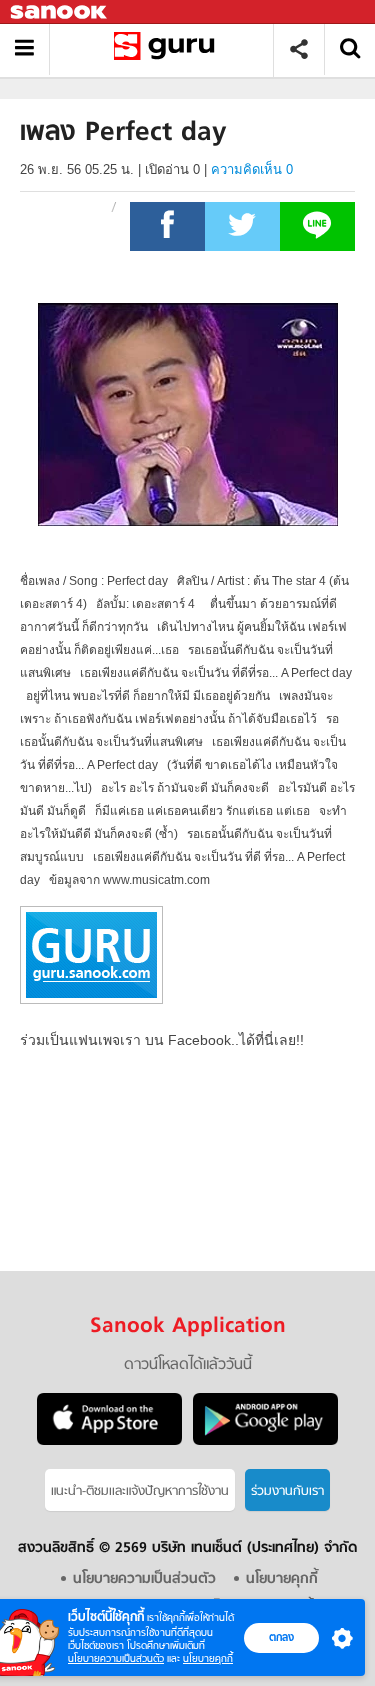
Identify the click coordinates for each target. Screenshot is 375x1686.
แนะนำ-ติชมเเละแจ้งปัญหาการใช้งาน (140, 1491)
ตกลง (281, 1637)
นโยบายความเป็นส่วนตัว (116, 1658)
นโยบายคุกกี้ (208, 1658)
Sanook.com (60, 12)
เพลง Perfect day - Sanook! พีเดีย (168, 49)
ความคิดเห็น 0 (252, 169)
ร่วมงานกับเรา (287, 1491)
